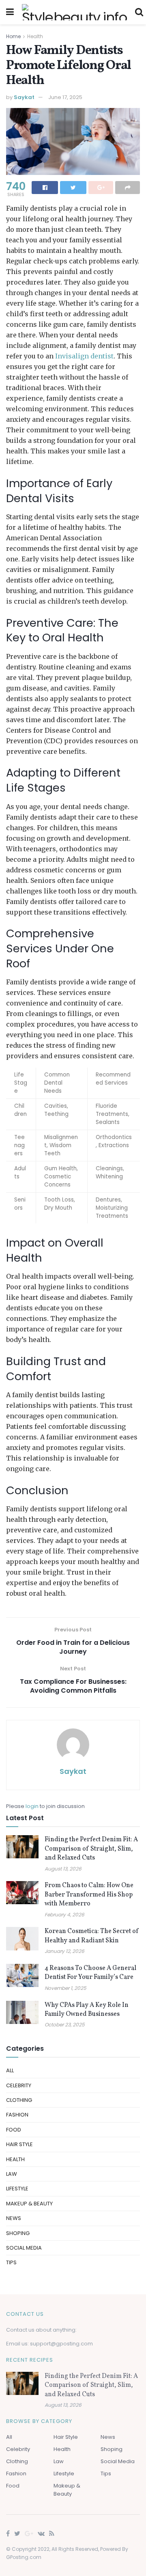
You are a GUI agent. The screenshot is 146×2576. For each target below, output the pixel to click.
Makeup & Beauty (29, 2204)
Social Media (24, 2248)
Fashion (17, 2115)
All (10, 2070)
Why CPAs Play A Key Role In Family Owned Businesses (87, 2010)
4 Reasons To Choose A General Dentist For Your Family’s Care (90, 1973)
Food (14, 2130)
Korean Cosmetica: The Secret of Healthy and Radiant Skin (92, 1936)
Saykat (24, 97)
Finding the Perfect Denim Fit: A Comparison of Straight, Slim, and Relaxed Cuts (91, 1849)
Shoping (18, 2233)
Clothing (19, 2100)
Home (13, 36)
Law (12, 2174)
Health (35, 36)
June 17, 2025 (65, 97)
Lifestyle (17, 2189)
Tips (11, 2262)
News (14, 2218)
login (32, 1806)
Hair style (19, 2144)
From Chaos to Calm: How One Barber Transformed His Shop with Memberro (89, 1895)
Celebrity (19, 2085)
